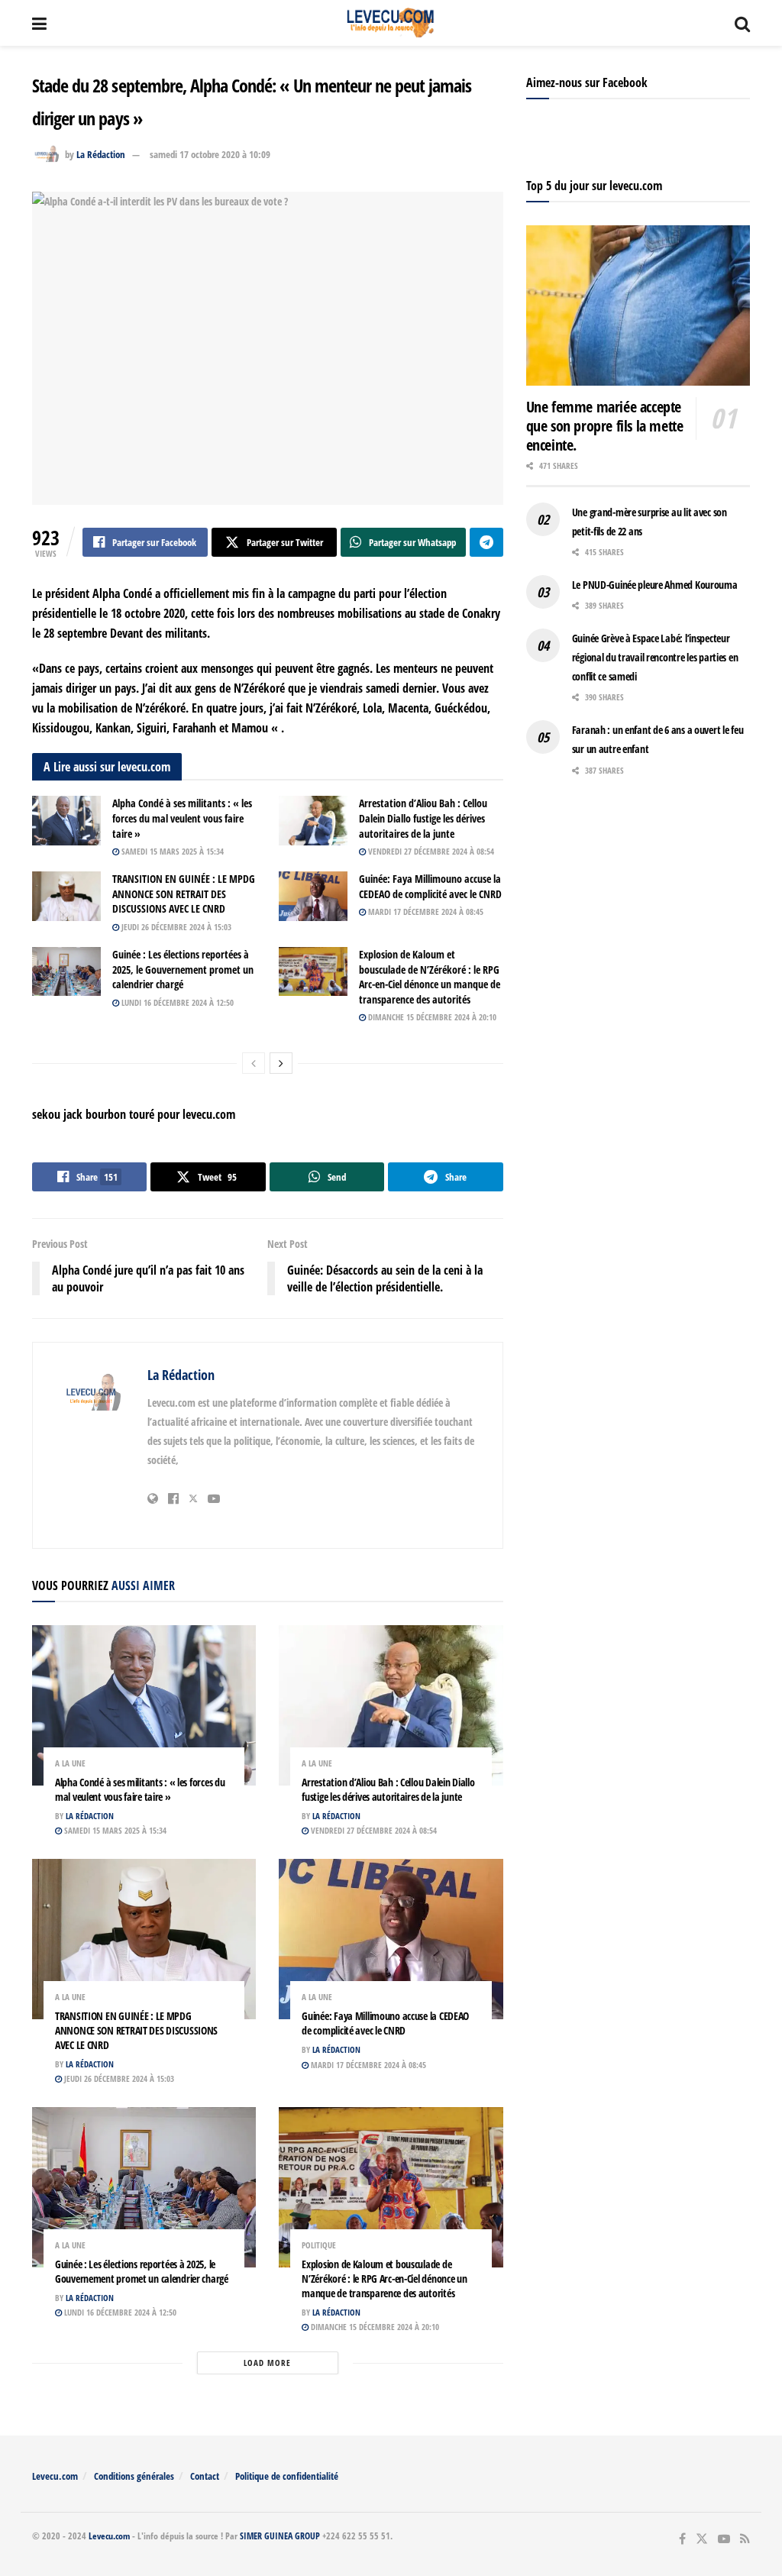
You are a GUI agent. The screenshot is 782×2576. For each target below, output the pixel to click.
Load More (267, 2363)
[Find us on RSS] (745, 2539)
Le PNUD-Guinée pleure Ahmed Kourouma (655, 585)
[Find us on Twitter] (702, 2539)
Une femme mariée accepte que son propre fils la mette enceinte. (605, 426)
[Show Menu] (39, 23)
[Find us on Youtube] (724, 2539)
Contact (205, 2476)
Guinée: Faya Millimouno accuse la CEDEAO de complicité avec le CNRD (430, 886)
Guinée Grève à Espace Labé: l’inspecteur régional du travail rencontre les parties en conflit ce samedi (655, 657)
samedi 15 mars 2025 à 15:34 (171, 851)
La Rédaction (101, 154)
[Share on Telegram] (486, 542)
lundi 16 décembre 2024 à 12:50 (176, 1002)
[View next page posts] (281, 1063)
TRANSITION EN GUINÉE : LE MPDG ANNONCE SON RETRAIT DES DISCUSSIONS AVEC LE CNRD (184, 894)
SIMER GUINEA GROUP (280, 2536)
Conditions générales (134, 2476)
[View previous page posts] (254, 1063)
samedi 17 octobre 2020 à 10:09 (210, 154)
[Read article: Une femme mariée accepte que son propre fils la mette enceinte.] (638, 305)
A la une (70, 1763)
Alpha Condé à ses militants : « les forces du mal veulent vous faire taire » (182, 818)
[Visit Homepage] (391, 23)
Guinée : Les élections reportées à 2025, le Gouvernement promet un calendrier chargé (183, 969)
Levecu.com (55, 2476)
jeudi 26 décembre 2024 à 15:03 (175, 927)
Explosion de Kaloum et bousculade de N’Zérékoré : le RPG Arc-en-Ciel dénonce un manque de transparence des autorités (430, 977)
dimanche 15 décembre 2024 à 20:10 (431, 1017)
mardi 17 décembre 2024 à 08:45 (425, 911)
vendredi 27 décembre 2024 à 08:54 (430, 851)
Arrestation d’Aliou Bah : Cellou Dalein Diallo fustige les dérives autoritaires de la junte (423, 818)
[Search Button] (742, 23)
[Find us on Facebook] (682, 2539)
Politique (319, 2245)
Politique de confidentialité (287, 2476)
